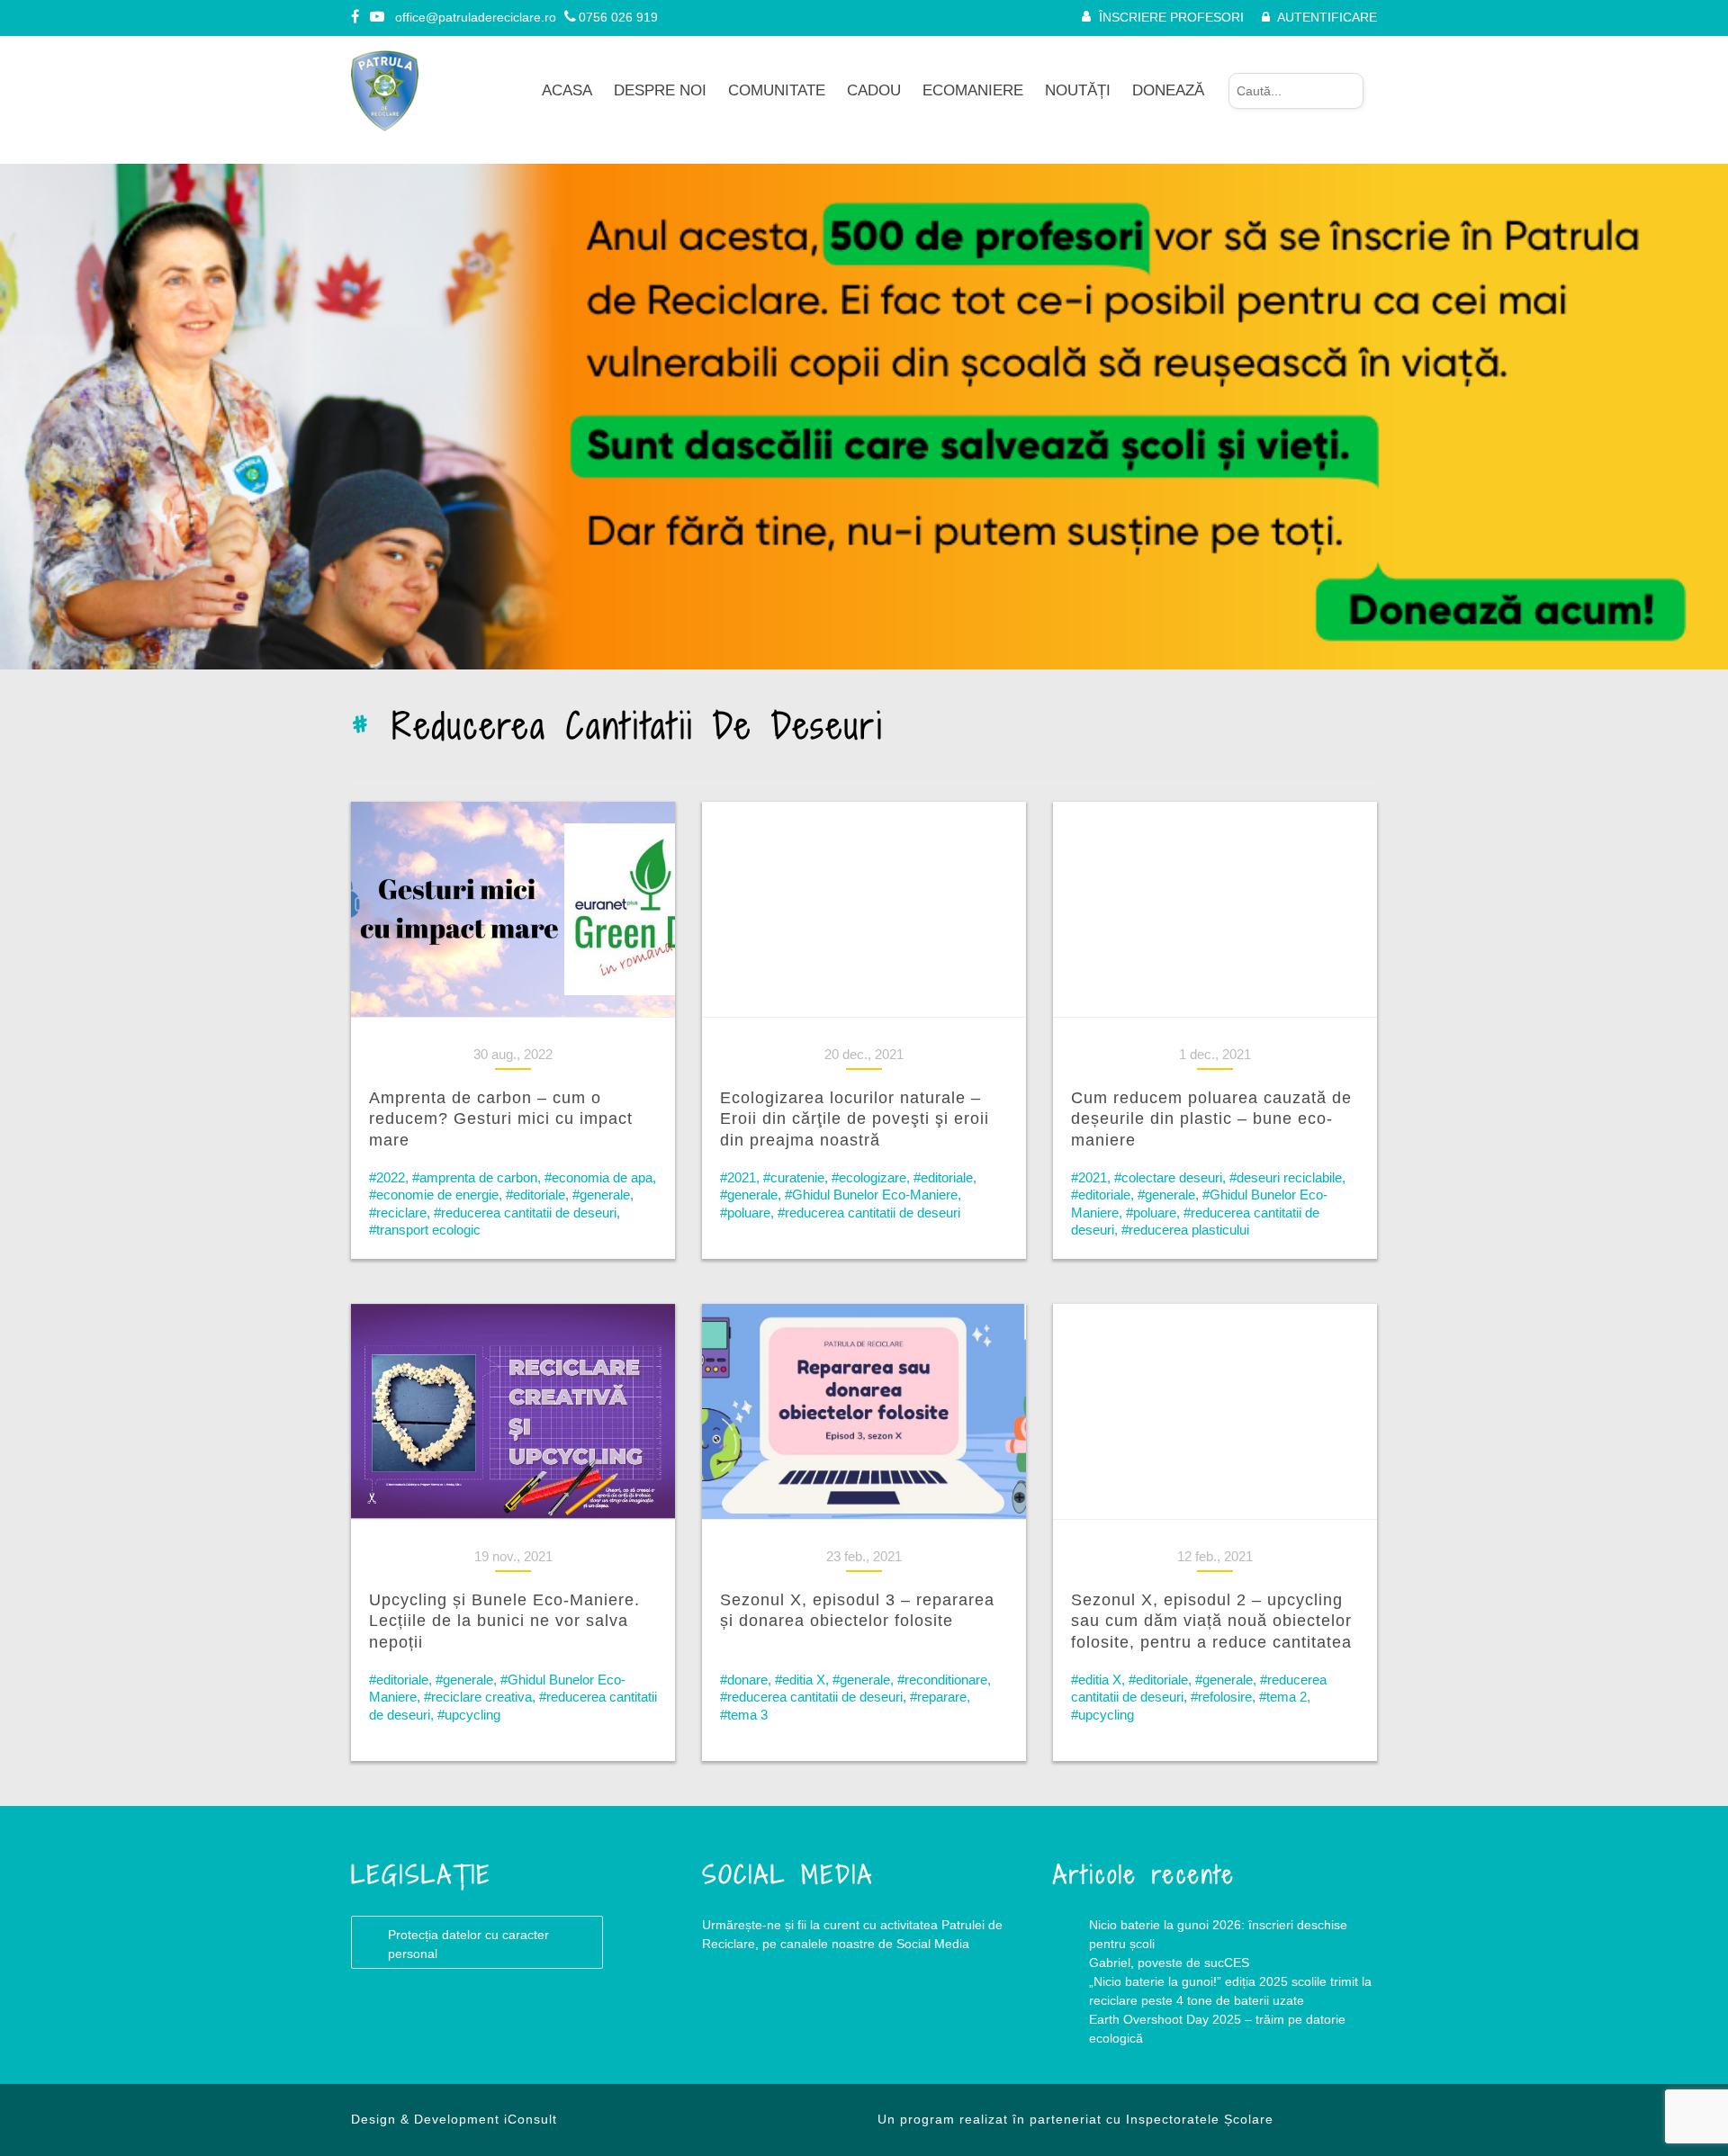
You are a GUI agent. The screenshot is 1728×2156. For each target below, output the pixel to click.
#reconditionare (942, 1680)
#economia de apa (598, 1177)
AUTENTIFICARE (1327, 17)
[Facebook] (356, 17)
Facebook (738, 2017)
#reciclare (398, 1213)
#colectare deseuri (1168, 1177)
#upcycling (469, 1715)
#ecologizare (869, 1177)
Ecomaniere (973, 90)
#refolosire (1221, 1697)
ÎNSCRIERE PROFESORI (1171, 17)
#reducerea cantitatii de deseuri (525, 1213)
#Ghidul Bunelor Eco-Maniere (871, 1195)
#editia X (800, 1680)
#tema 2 (1283, 1697)
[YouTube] (378, 17)
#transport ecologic (425, 1230)
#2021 (738, 1177)
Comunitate (777, 90)
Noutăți (1078, 90)
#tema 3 (744, 1715)
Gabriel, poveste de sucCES (1169, 1963)
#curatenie (794, 1177)
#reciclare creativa (478, 1697)
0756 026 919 (618, 17)
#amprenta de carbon (475, 1177)
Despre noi (660, 90)
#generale (601, 1195)
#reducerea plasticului (1185, 1230)
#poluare (745, 1213)
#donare (744, 1680)
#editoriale (535, 1195)
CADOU (874, 90)
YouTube (810, 2017)
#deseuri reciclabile (1286, 1177)
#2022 (387, 1177)
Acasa (567, 90)
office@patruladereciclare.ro (476, 17)
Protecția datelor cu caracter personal (468, 1944)
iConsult (531, 2119)
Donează (1168, 90)
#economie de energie (434, 1195)
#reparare (938, 1697)
